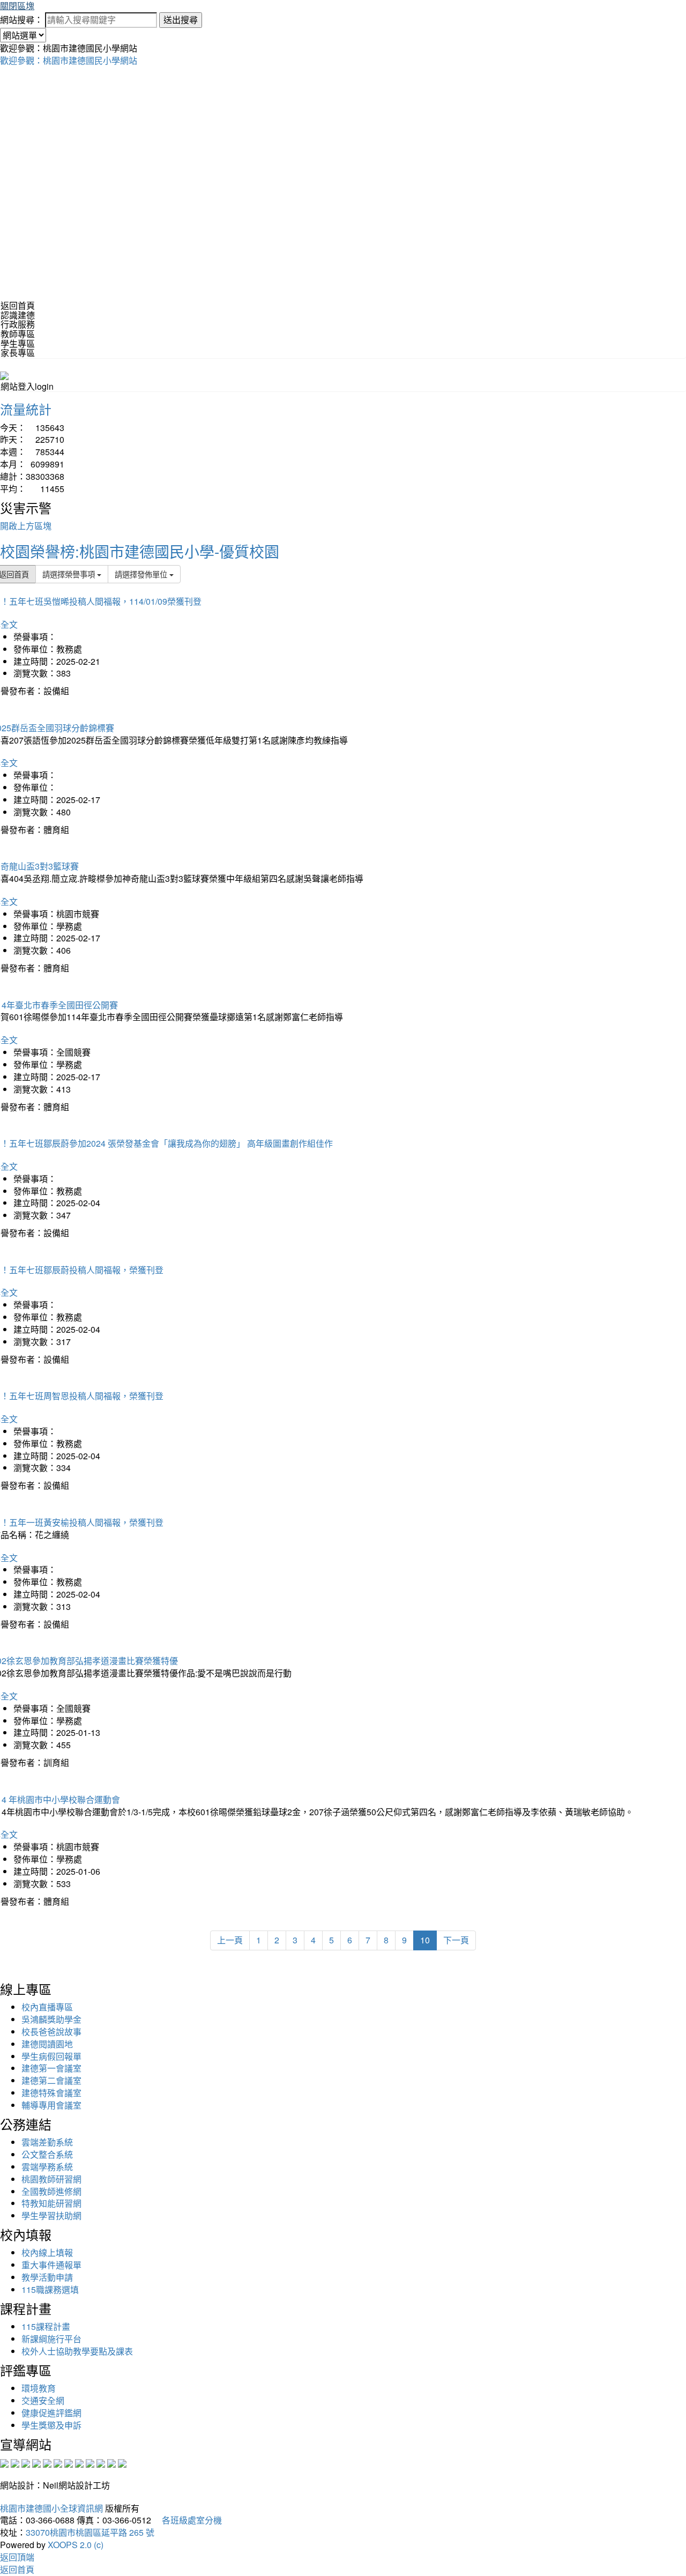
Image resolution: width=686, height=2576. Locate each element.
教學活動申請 (47, 2277)
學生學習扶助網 (51, 2215)
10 (425, 1940)
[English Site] (4, 374)
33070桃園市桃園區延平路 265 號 (90, 2532)
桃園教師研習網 (51, 2179)
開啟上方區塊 (26, 526)
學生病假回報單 (51, 2056)
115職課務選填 (50, 2289)
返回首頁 (18, 305)
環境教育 (39, 2388)
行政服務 (18, 324)
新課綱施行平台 (51, 2339)
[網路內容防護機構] (26, 2462)
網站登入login (27, 386)
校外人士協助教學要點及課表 (77, 2351)
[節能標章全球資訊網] (58, 2462)
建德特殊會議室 (51, 2093)
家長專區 (18, 352)
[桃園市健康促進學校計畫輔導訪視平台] (122, 2462)
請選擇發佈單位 (142, 574)
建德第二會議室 (51, 2080)
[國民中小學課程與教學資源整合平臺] (111, 2462)
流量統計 (26, 409)
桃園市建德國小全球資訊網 (51, 2508)
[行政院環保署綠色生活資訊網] (36, 2462)
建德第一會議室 (51, 2068)
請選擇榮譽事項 (70, 574)
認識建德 (18, 315)
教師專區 (18, 334)
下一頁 (456, 1940)
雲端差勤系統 (47, 2142)
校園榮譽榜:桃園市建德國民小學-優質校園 (140, 551)
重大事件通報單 (51, 2265)
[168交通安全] (4, 2462)
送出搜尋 (181, 20)
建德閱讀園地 (47, 2044)
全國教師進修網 (51, 2191)
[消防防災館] (47, 2462)
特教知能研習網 (51, 2203)
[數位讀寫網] (79, 2462)
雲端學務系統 (47, 2167)
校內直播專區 (47, 2007)
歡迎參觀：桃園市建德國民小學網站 (69, 60)
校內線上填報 (47, 2252)
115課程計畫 (46, 2326)
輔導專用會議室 (51, 2105)
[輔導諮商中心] (101, 2462)
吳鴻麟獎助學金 (51, 2019)
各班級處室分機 (188, 2520)
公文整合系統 (47, 2154)
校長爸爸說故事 (51, 2032)
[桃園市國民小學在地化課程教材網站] (15, 2462)
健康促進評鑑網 (51, 2413)
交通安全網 (43, 2400)
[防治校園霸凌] (69, 2462)
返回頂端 (17, 2557)
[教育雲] (90, 2462)
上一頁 (230, 1940)
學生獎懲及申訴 (51, 2425)
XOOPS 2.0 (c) (76, 2545)
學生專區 (18, 343)
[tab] (343, 315)
